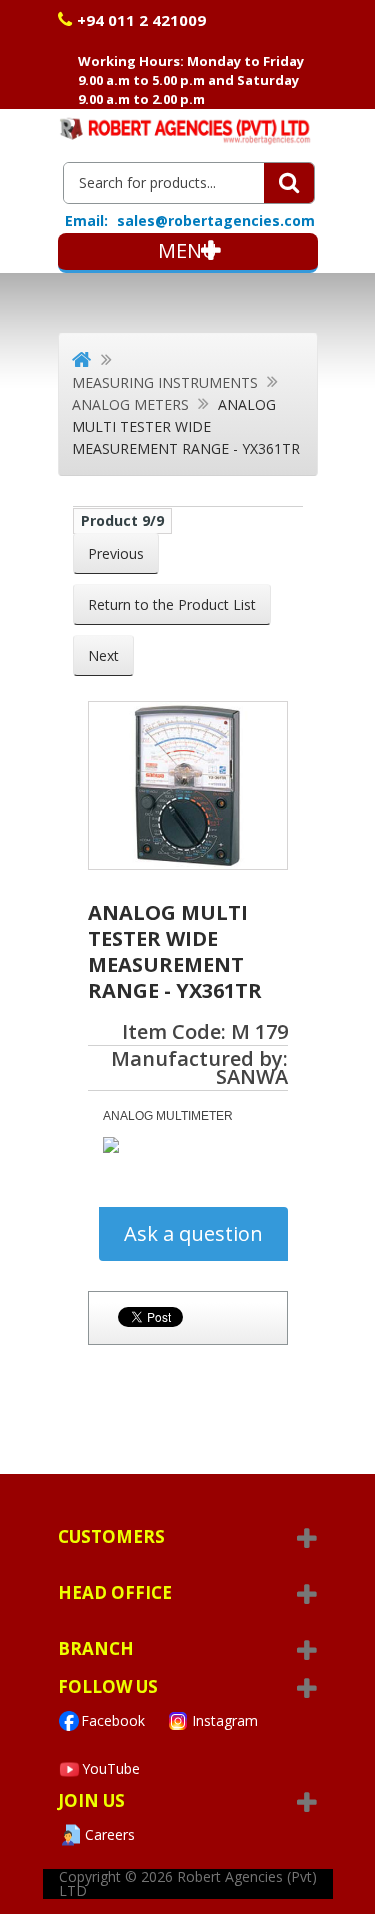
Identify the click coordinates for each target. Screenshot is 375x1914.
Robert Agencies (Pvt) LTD (188, 1883)
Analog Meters (130, 404)
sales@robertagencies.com (216, 220)
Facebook (113, 1720)
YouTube (111, 1768)
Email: (86, 221)
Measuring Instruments (165, 382)
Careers (110, 1834)
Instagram (225, 1720)
